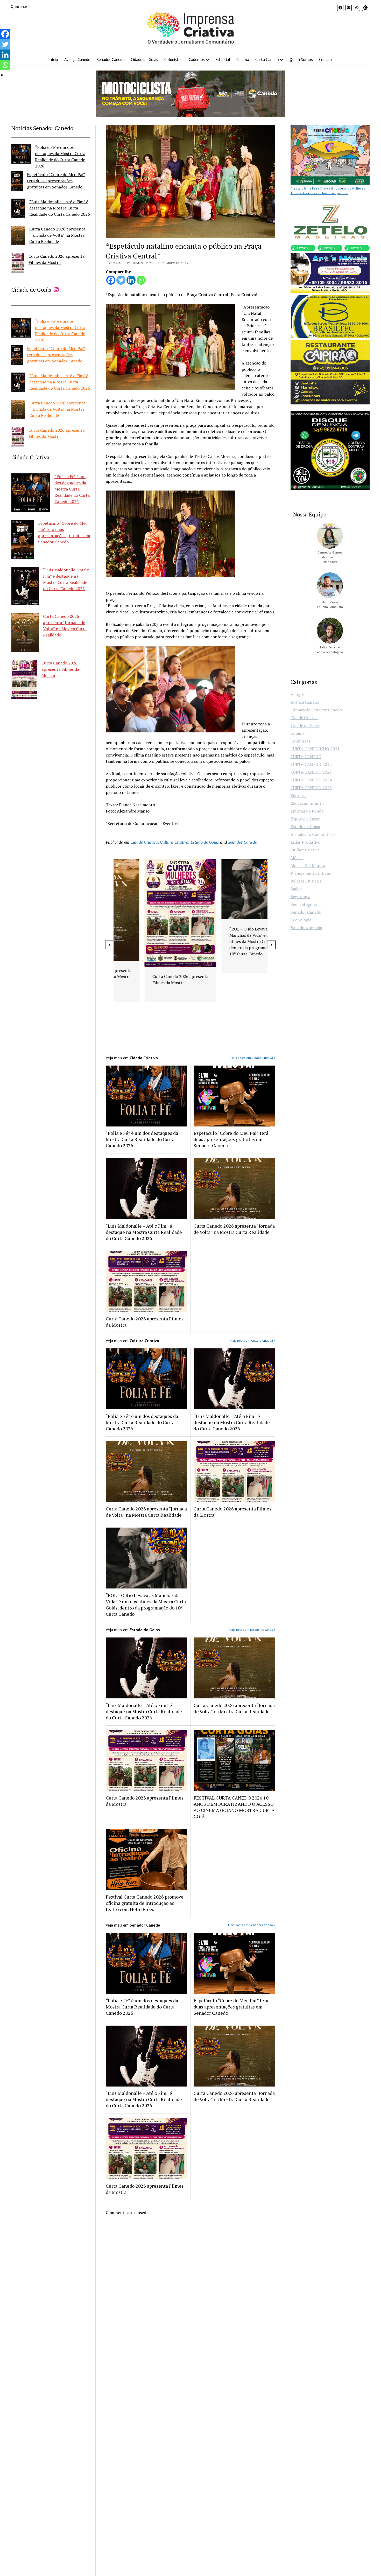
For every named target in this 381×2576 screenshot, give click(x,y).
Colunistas (173, 59)
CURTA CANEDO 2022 (311, 764)
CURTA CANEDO (306, 757)
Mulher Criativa (305, 850)
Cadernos (197, 59)
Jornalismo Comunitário (313, 834)
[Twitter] (121, 280)
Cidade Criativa (144, 842)
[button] (110, 945)
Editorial (223, 59)
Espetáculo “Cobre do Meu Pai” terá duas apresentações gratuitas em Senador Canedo (56, 181)
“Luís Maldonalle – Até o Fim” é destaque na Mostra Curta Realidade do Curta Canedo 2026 (60, 208)
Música (297, 858)
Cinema (243, 59)
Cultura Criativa (174, 842)
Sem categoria (304, 904)
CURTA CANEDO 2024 (311, 780)
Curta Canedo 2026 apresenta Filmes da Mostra (60, 669)
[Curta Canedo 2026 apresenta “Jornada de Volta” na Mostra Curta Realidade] (18, 236)
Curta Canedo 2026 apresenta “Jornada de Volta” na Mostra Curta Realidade (57, 235)
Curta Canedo (267, 59)
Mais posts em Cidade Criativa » (253, 1058)
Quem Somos (301, 59)
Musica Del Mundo (308, 865)
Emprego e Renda (307, 811)
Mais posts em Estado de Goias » (252, 1630)
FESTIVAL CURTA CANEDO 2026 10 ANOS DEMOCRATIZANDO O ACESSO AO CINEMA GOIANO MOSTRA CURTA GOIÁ (234, 1807)
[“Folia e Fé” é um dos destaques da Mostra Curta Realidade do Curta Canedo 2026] (21, 155)
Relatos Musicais (306, 881)
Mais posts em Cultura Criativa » (253, 1340)
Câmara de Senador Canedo (316, 710)
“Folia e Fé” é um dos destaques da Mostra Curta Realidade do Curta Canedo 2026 (72, 489)
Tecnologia (301, 920)
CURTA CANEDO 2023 (311, 772)
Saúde (296, 889)
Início (53, 59)
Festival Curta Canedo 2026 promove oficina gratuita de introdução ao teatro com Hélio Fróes (145, 1903)
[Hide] (2, 75)
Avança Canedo (77, 59)
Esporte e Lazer (305, 819)
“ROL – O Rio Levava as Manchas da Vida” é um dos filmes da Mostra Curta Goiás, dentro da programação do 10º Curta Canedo (151, 941)
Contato (326, 59)
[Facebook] (111, 280)
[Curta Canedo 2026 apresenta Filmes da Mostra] (18, 264)
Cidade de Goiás (144, 59)
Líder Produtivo (305, 842)
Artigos (298, 694)
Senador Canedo (111, 59)
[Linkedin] (131, 280)
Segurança (300, 897)
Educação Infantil (307, 803)
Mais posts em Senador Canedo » (252, 1925)
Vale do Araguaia (306, 928)
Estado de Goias (205, 842)
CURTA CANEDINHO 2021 (315, 749)
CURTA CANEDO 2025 (311, 788)
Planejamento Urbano (311, 873)
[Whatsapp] (141, 280)
